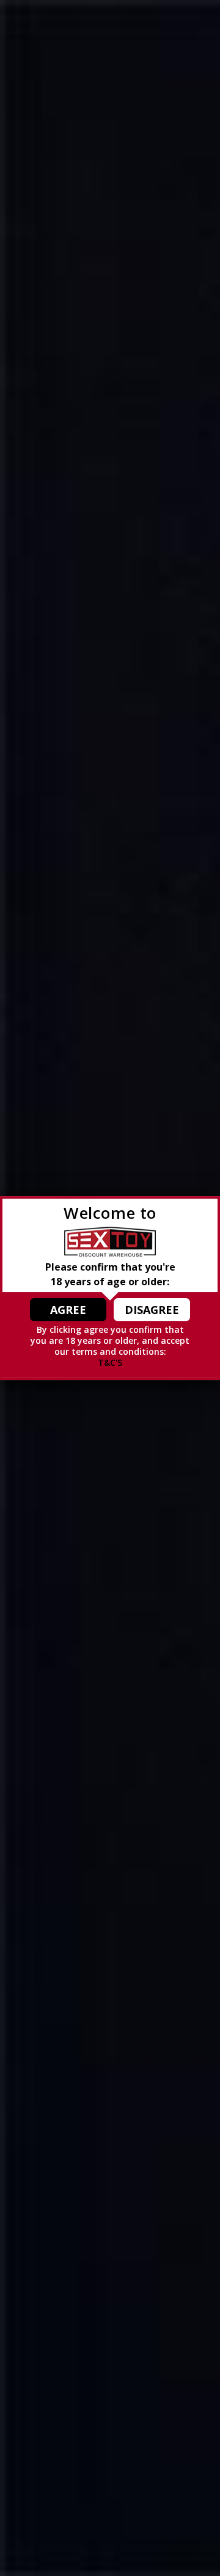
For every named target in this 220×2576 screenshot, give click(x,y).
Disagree (152, 1310)
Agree (68, 1310)
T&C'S (110, 1362)
